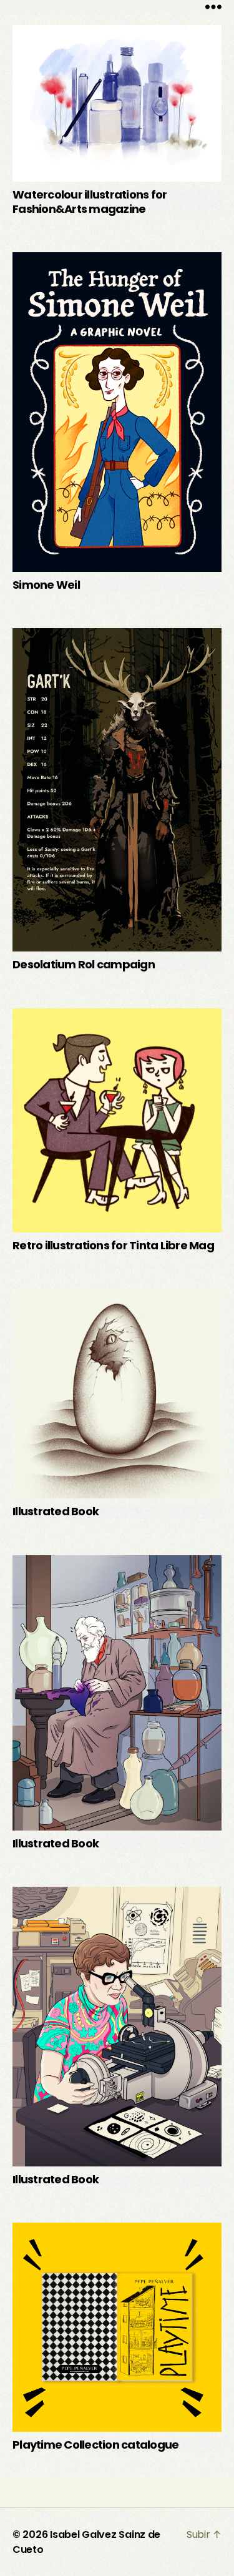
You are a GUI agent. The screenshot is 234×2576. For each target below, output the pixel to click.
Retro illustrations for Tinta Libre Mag (113, 1245)
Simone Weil (46, 585)
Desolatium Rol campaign (84, 964)
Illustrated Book (56, 1511)
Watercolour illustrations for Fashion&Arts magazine (90, 202)
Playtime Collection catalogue (95, 2445)
